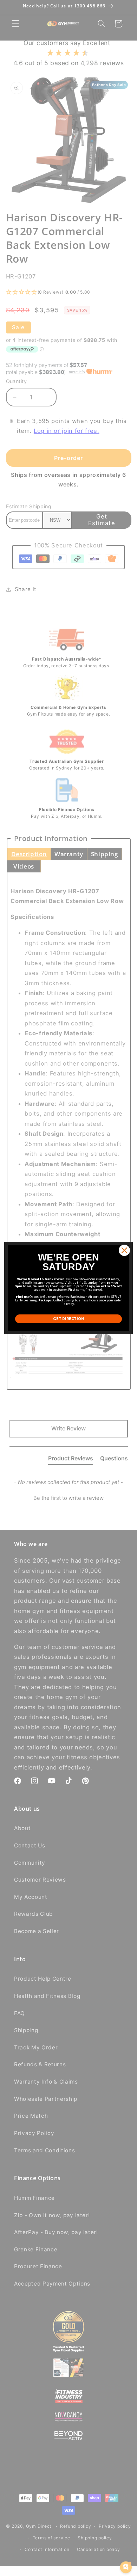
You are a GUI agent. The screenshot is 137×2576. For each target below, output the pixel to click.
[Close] (124, 1250)
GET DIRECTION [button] (68, 1318)
